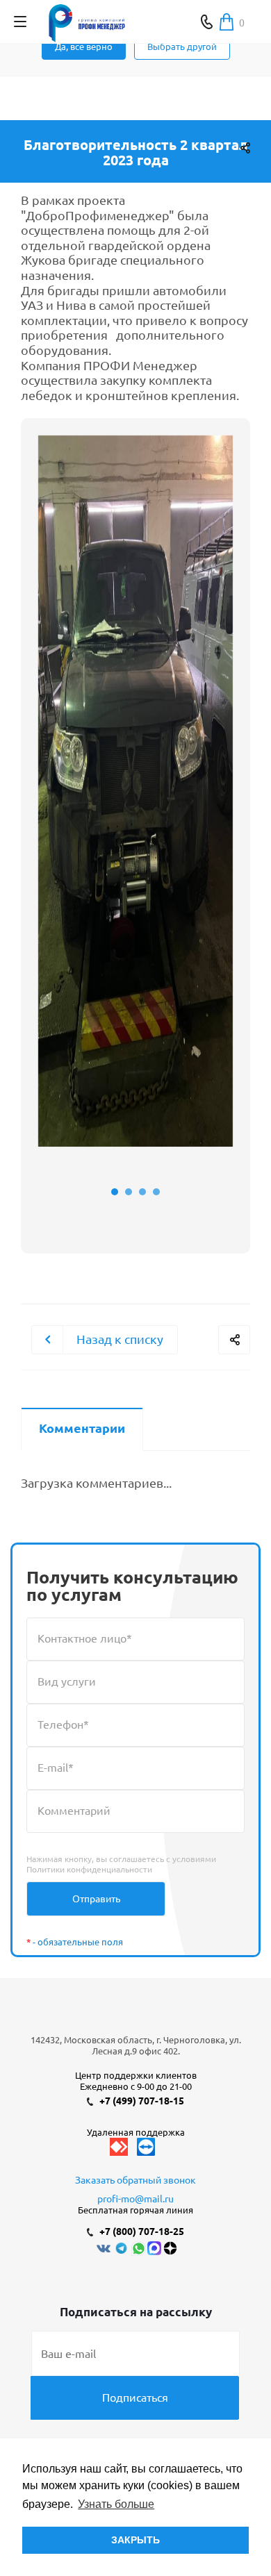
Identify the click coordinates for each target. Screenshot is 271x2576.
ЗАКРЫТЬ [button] (135, 2540)
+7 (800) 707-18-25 (142, 2232)
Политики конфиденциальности (89, 1869)
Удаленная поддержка (136, 2132)
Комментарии (82, 1428)
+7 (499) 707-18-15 (142, 2101)
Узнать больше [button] (116, 2504)
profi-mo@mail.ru (135, 2199)
